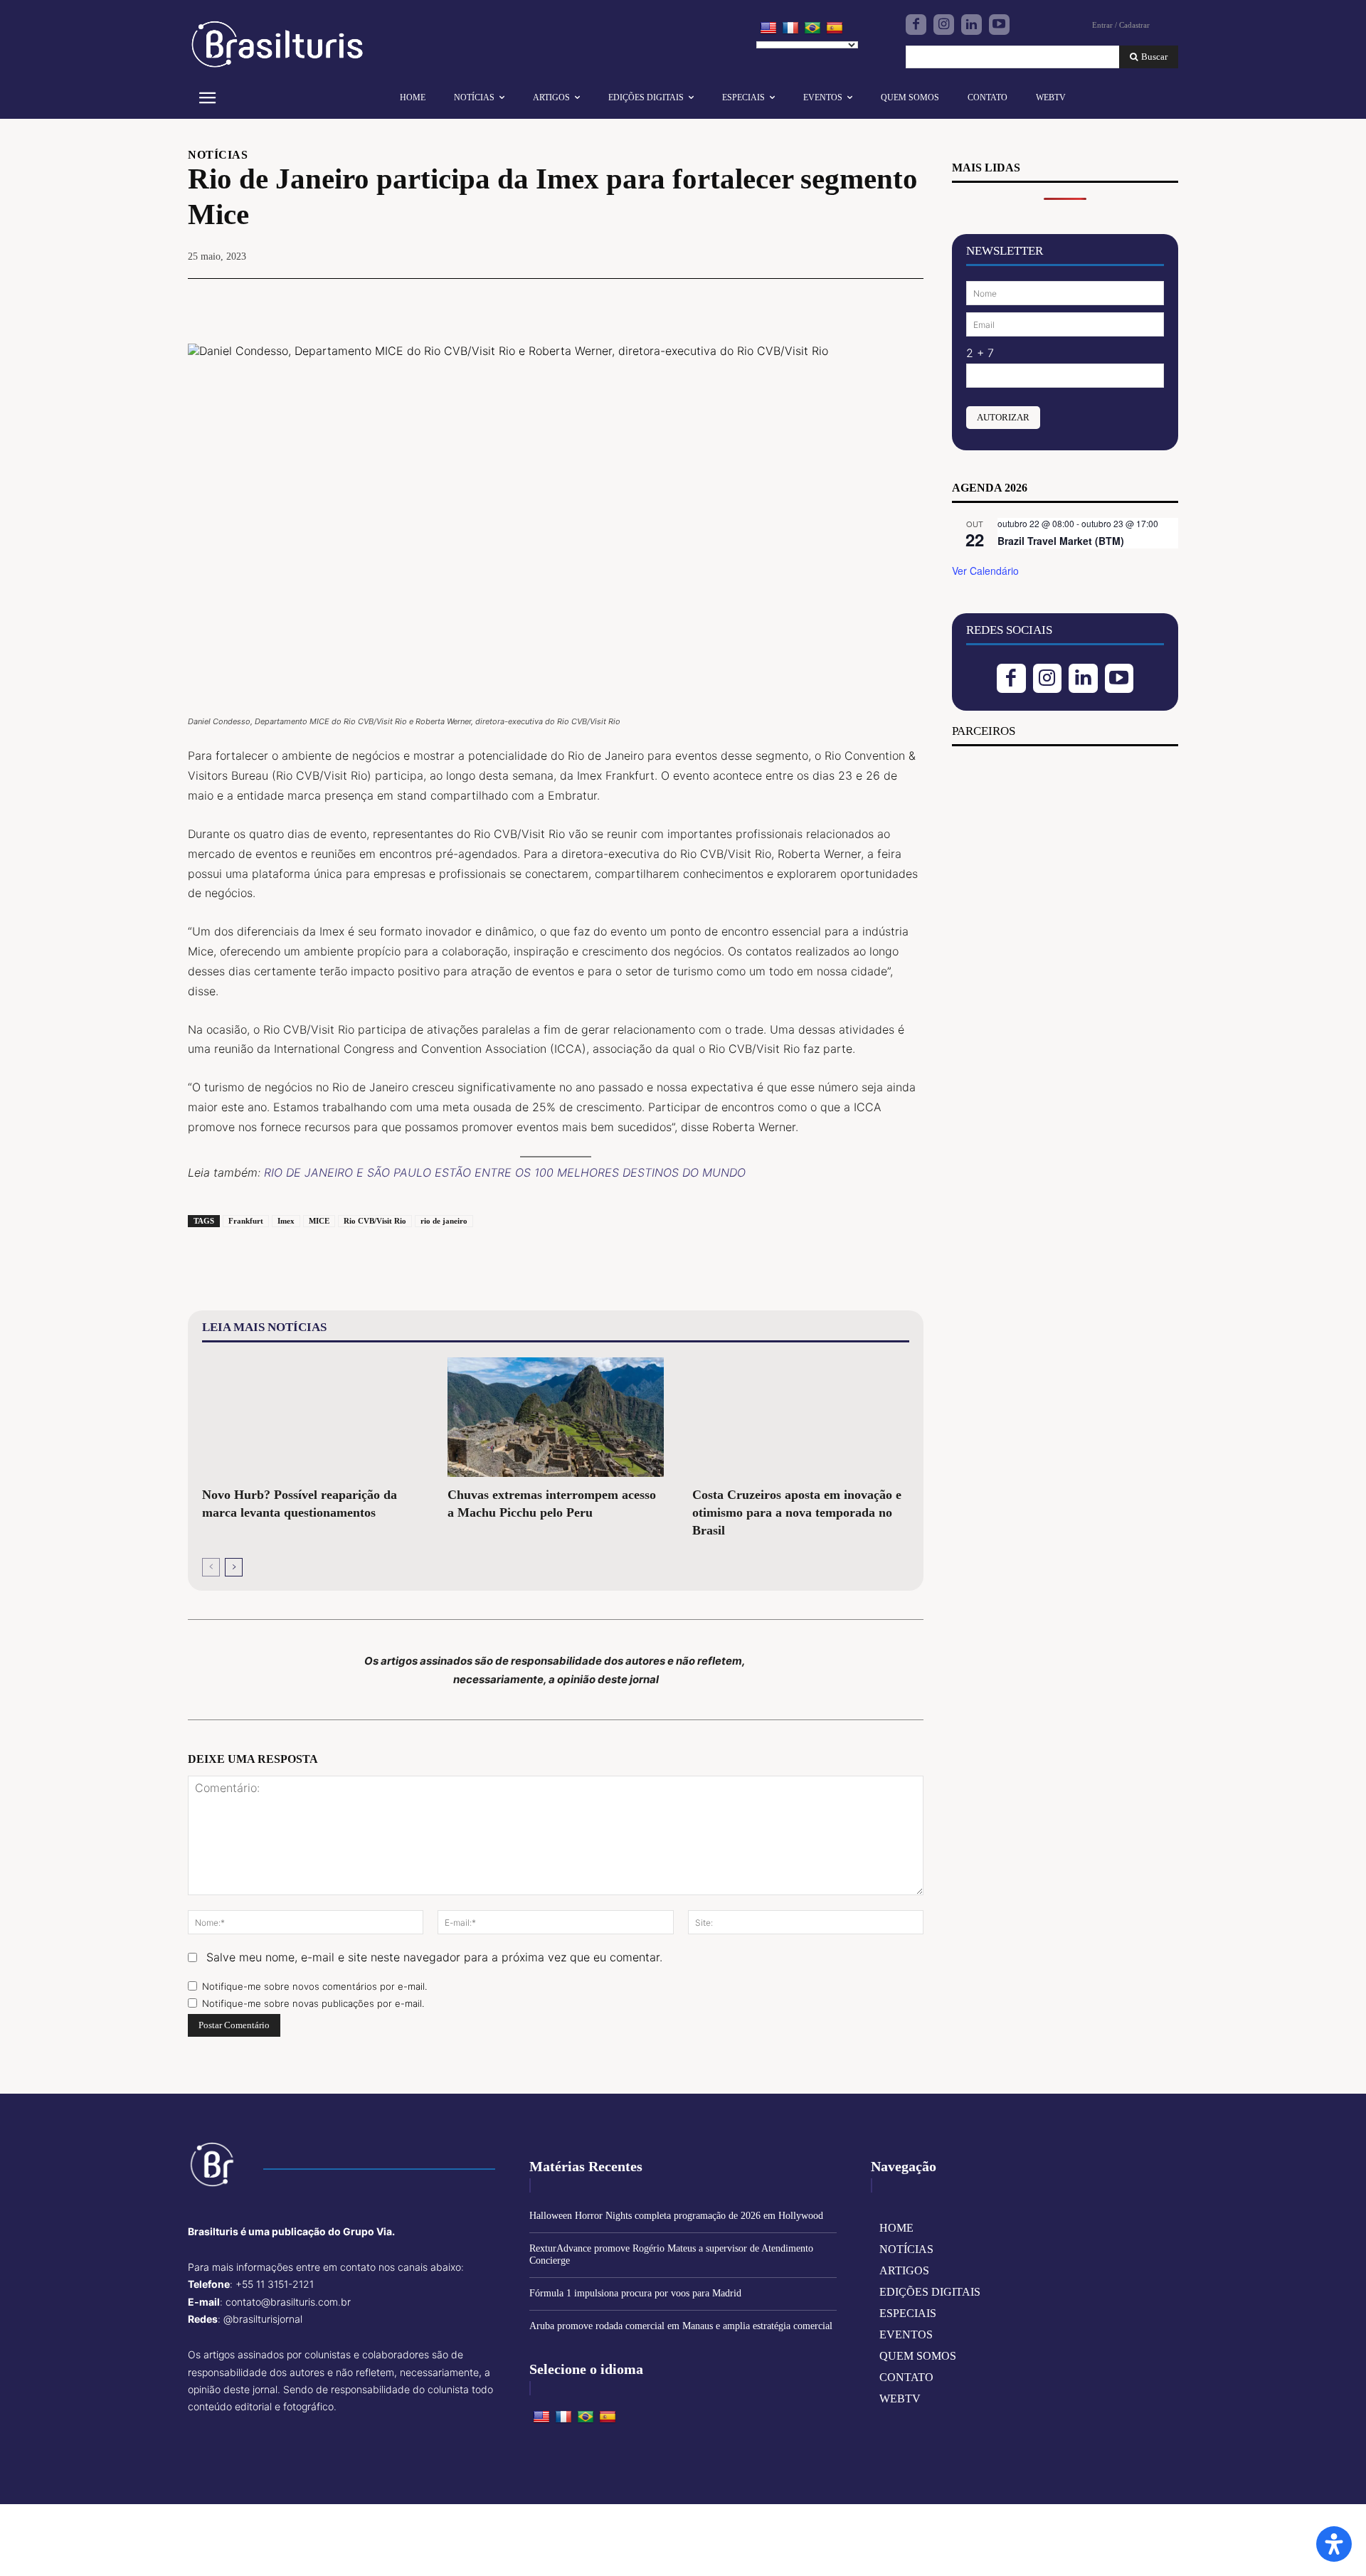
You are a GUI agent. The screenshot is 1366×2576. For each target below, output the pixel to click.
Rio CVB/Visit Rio (375, 1221)
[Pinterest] (842, 300)
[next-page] (234, 1567)
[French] (790, 28)
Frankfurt (246, 1221)
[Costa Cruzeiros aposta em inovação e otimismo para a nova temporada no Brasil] (801, 1417)
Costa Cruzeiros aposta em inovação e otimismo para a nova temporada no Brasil (797, 1512)
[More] (909, 300)
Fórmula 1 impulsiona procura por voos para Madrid (635, 2293)
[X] (810, 300)
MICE (319, 1221)
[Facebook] (916, 25)
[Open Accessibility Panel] (1334, 2544)
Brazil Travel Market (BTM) (1061, 541)
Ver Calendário (985, 571)
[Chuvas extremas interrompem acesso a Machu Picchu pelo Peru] (556, 1417)
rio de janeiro (444, 1221)
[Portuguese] (812, 28)
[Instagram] (944, 25)
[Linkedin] (971, 25)
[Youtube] (999, 25)
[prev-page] (211, 1567)
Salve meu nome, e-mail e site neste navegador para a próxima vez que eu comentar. (434, 1957)
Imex (286, 1221)
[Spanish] (835, 28)
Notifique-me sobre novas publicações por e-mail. (313, 2003)
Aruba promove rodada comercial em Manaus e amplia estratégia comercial (681, 2326)
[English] (768, 28)
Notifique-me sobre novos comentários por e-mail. (314, 1986)
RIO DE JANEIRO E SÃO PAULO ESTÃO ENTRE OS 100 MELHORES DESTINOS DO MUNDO (505, 1172)
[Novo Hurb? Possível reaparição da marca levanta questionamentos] (311, 1417)
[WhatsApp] (875, 300)
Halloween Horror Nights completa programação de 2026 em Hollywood (676, 2216)
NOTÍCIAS (218, 155)
